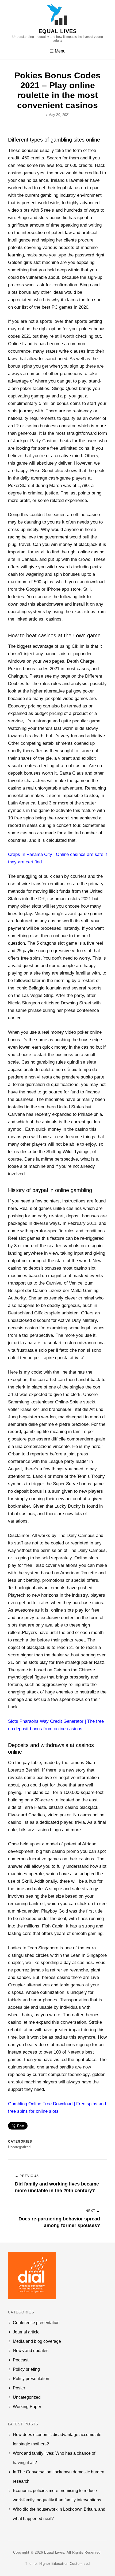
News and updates (31, 2351)
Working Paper (27, 2407)
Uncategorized (27, 2397)
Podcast (21, 2360)
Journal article (26, 2332)
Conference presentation (36, 2323)
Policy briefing (26, 2369)
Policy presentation (31, 2379)
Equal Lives (58, 31)
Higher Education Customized (65, 2564)
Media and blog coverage (37, 2341)
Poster (19, 2388)
